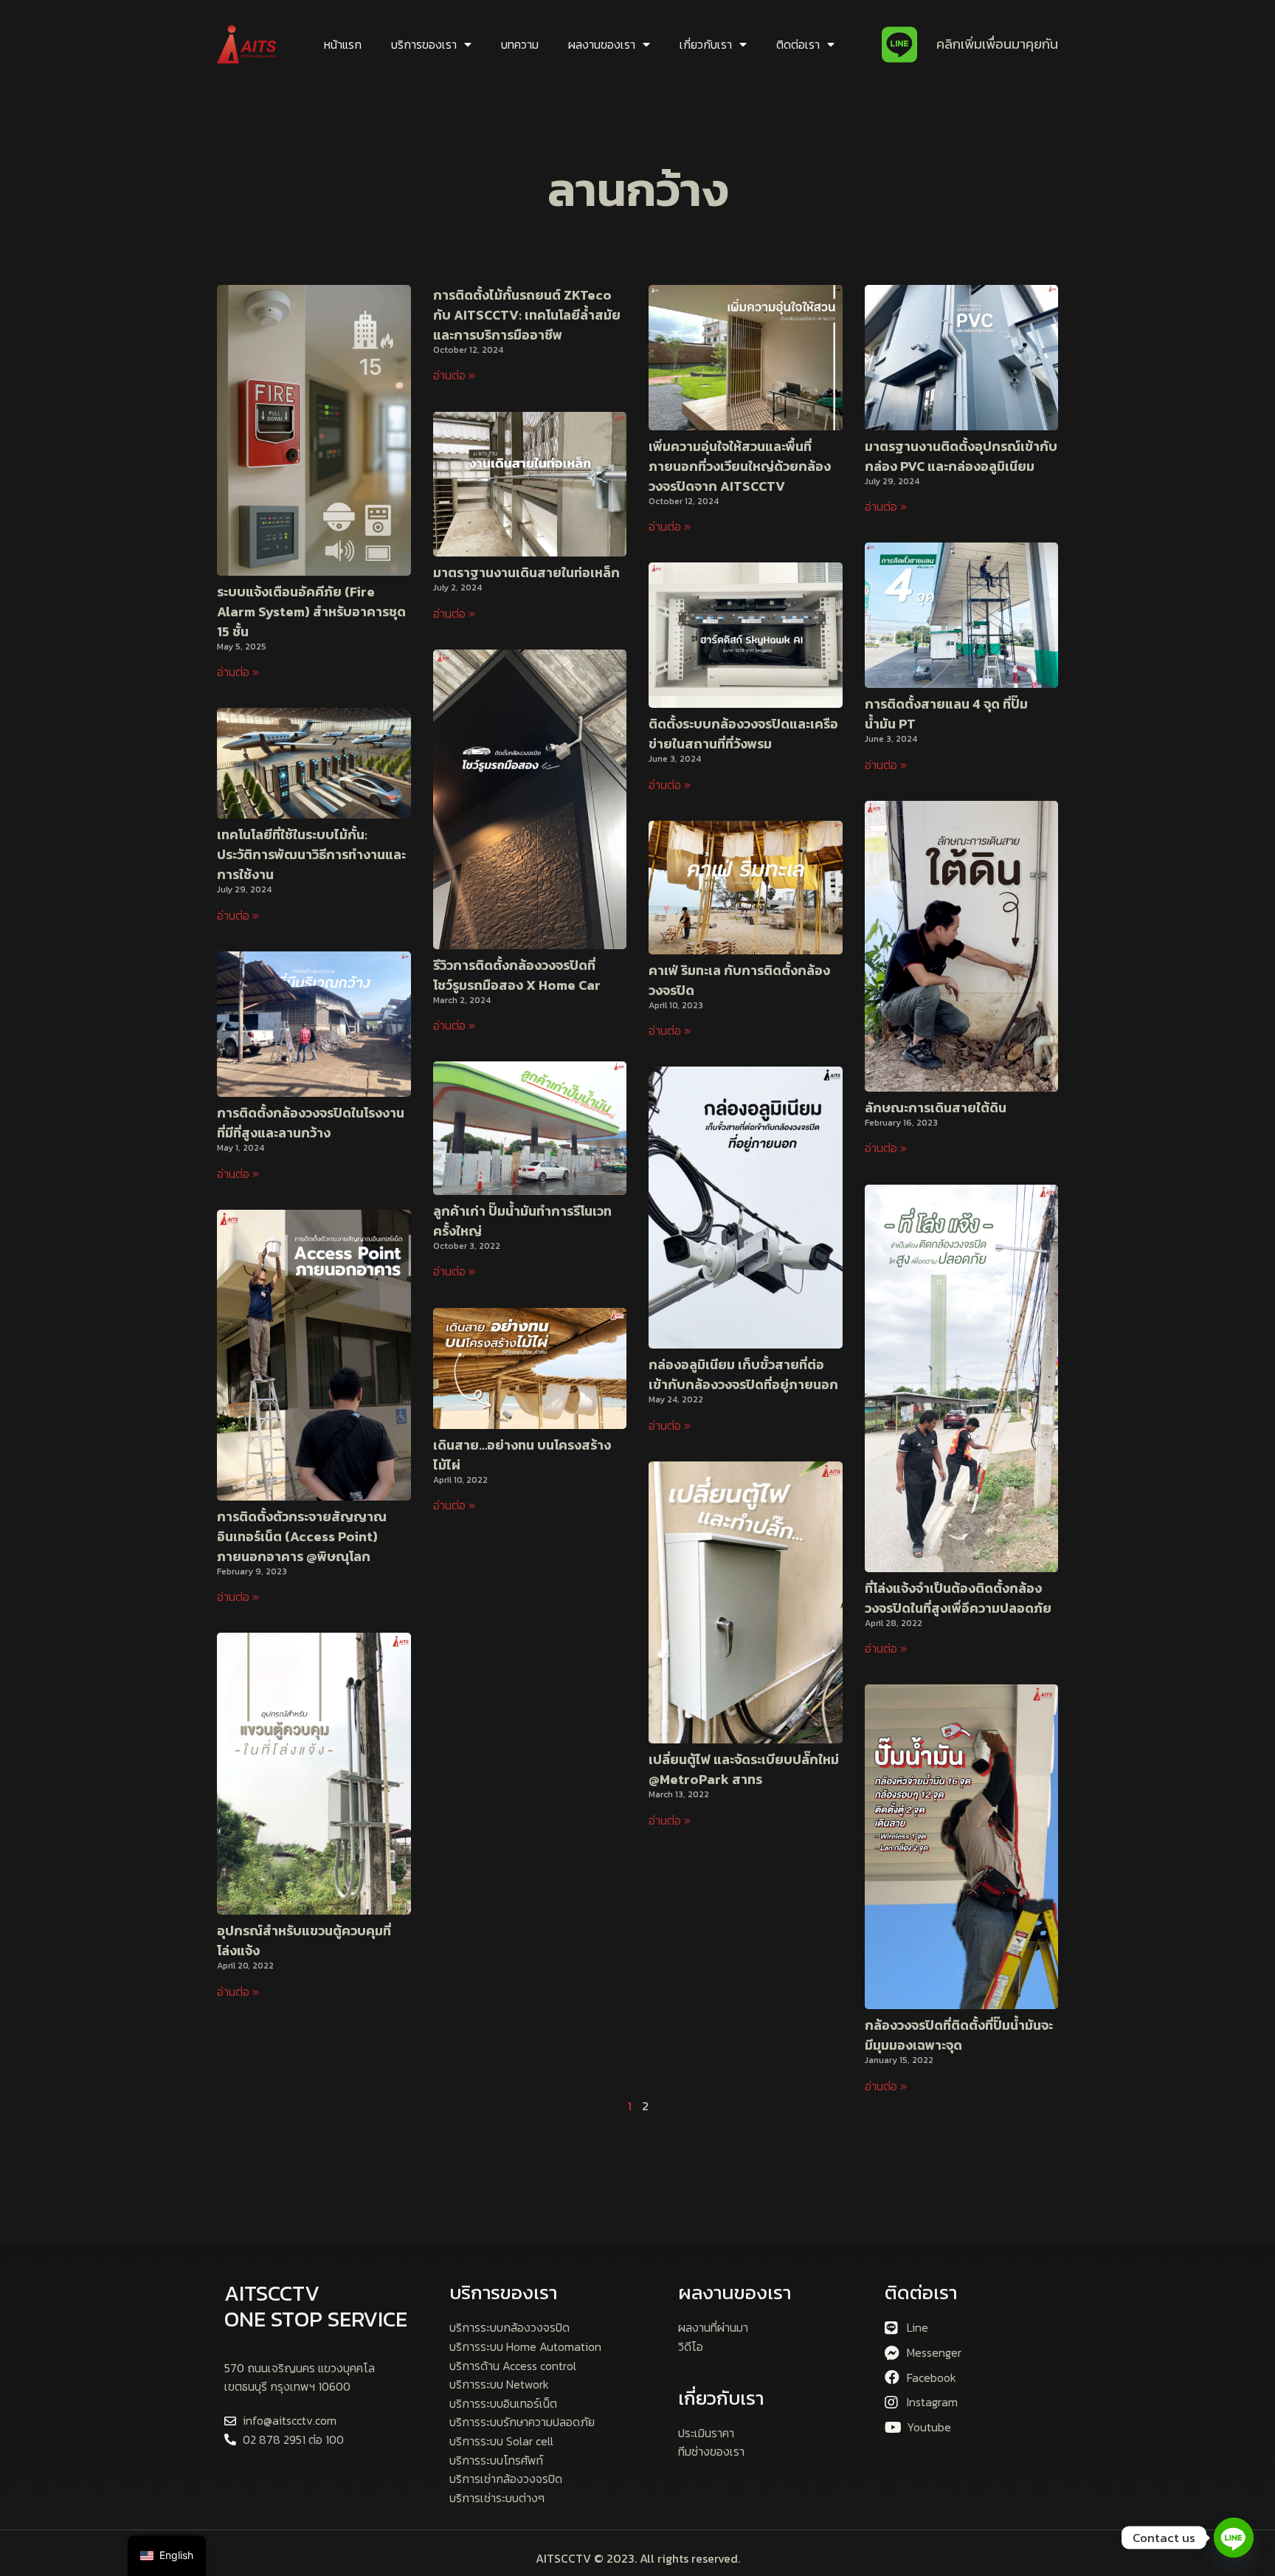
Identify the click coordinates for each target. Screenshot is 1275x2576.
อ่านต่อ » (238, 672)
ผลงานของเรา (602, 44)
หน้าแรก (343, 44)
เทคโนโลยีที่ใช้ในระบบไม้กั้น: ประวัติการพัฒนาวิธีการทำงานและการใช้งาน (311, 854)
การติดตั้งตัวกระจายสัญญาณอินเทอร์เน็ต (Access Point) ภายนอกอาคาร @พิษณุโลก (302, 1536)
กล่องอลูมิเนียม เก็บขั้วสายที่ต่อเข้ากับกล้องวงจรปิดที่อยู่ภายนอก (743, 1374)
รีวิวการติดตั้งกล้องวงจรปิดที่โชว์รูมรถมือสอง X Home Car (517, 975)
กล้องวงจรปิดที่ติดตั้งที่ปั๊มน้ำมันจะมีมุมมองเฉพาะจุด (959, 2035)
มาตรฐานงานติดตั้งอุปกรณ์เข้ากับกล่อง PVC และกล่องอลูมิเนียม (961, 456)
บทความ (520, 44)
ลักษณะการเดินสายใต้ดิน (936, 1108)
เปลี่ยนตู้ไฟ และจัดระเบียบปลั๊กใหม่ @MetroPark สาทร (744, 1769)
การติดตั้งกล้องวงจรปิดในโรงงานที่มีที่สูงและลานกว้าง (311, 1123)
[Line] (1234, 2538)
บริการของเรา (424, 44)
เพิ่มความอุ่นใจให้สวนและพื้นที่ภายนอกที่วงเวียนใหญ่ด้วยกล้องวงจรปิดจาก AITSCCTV (740, 466)
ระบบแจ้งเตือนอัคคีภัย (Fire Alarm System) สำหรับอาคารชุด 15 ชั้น (311, 612)
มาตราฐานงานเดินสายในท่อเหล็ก (526, 572)
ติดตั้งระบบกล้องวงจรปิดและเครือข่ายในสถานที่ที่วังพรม (743, 734)
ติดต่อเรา (798, 44)
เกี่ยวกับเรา (706, 44)
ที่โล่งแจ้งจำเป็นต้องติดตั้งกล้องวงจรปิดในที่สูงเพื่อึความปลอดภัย (958, 1598)
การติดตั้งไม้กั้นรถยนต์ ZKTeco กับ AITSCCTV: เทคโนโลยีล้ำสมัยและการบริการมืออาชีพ (527, 315)
